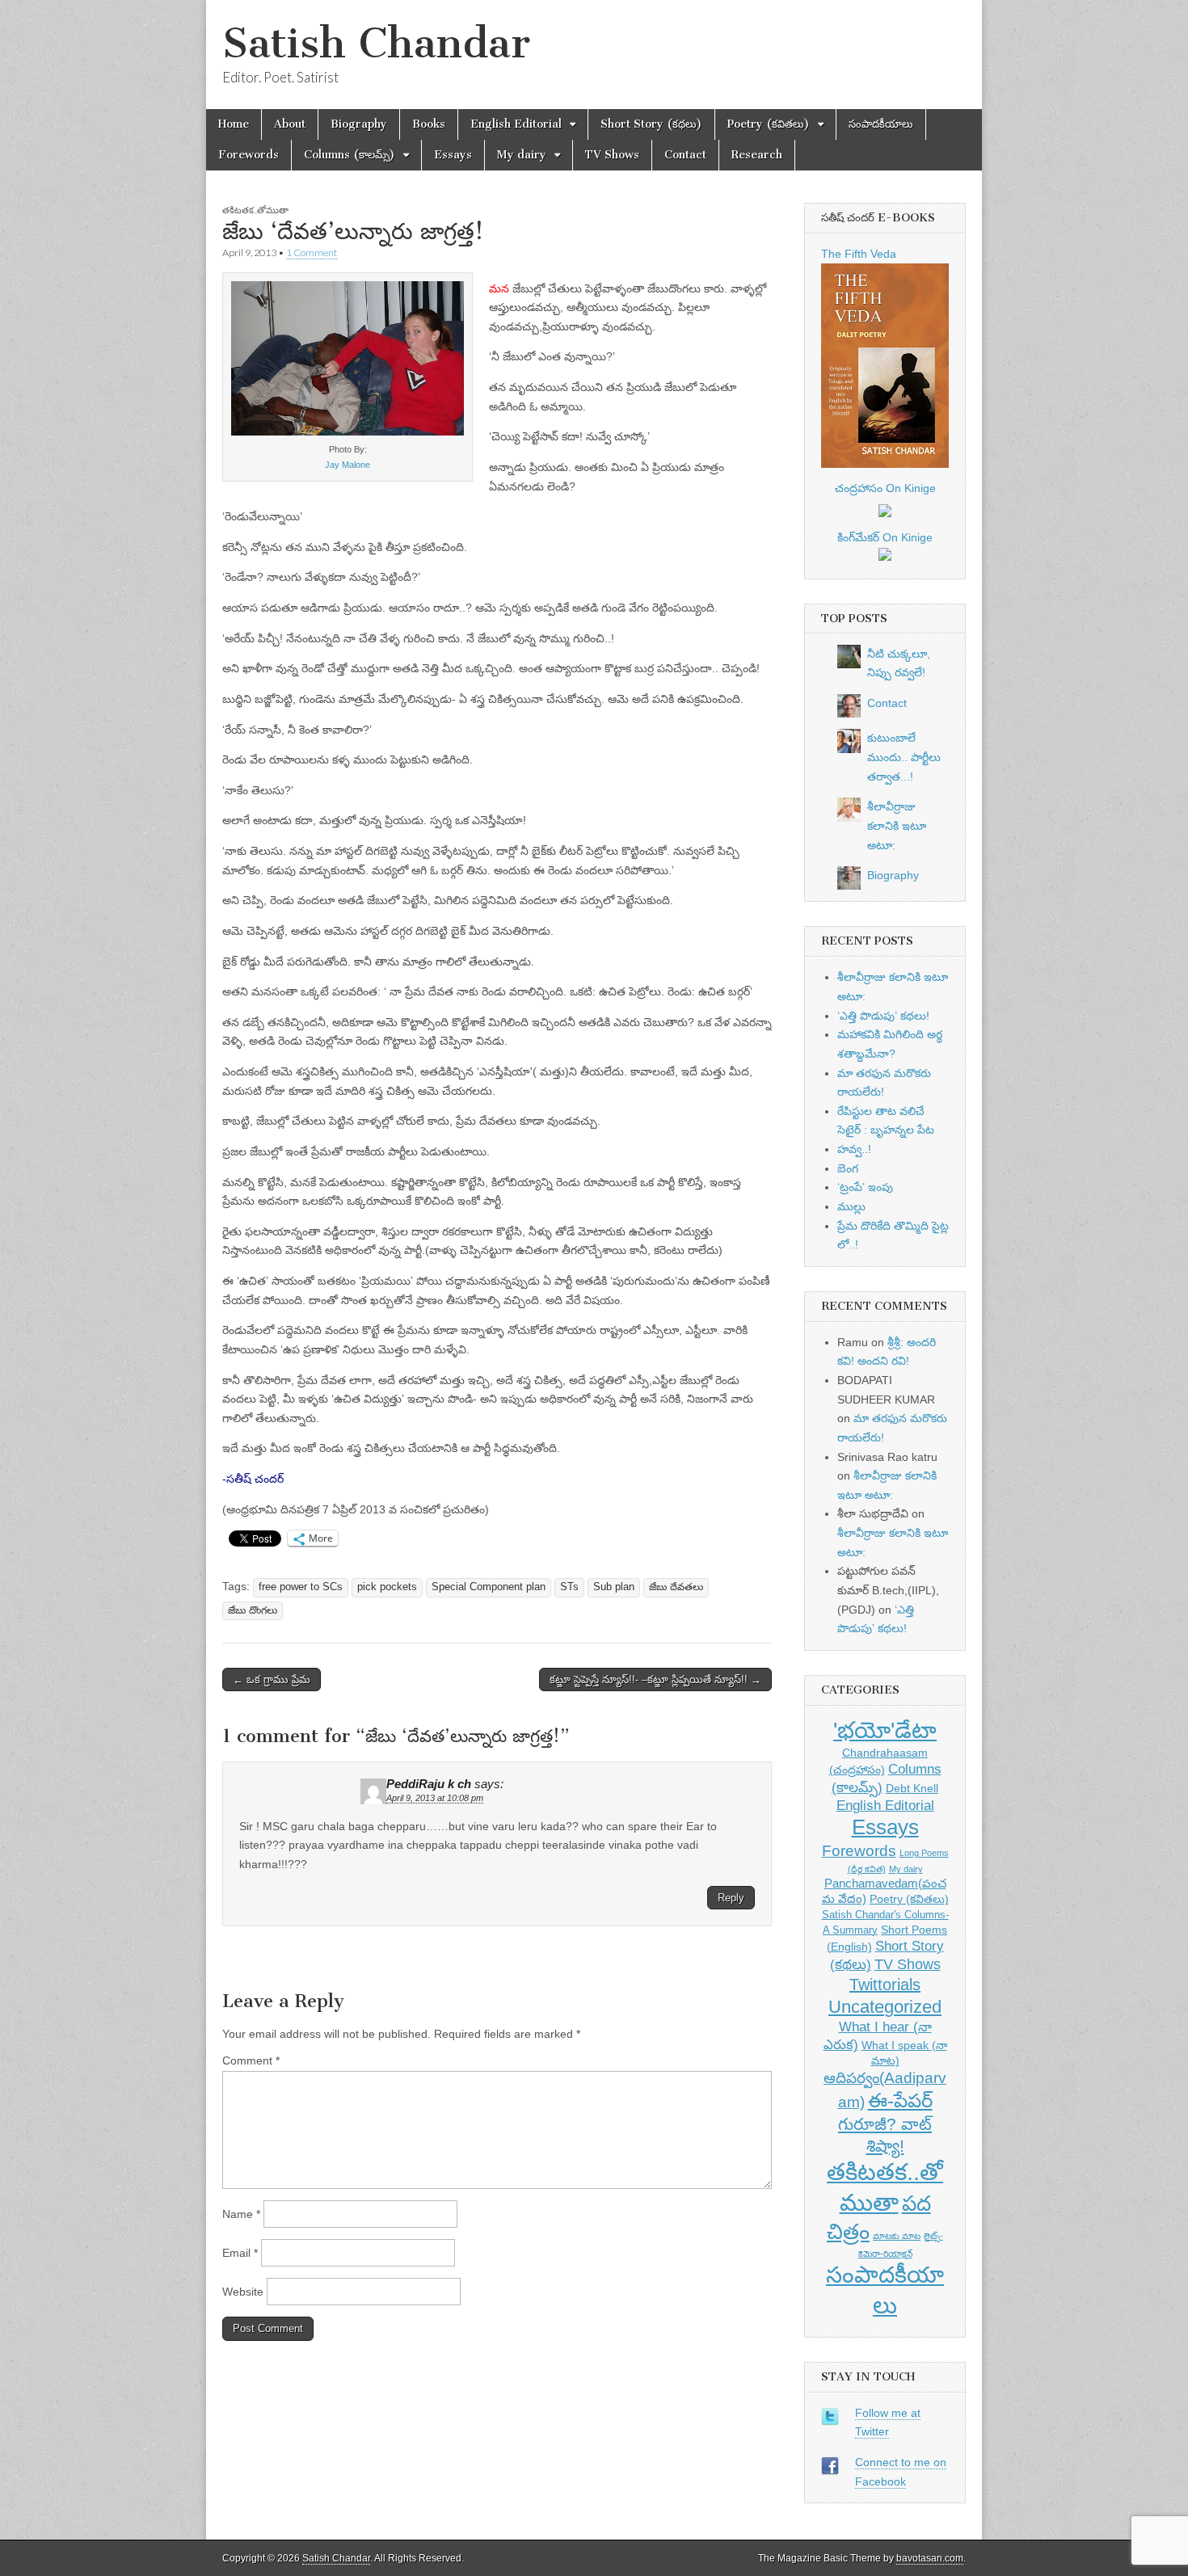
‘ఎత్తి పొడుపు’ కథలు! (883, 1016)
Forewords (249, 155)
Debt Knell (912, 1788)
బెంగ (848, 1168)
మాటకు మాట (897, 2236)
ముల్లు (851, 1206)
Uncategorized (885, 2007)
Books (429, 124)
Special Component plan (489, 1587)
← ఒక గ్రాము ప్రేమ (272, 1679)
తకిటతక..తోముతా (255, 210)
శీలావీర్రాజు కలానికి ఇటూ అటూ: (897, 825)
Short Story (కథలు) (651, 124)
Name (241, 2214)
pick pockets (387, 1587)
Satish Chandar (376, 43)
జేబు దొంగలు (253, 1610)
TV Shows (612, 155)
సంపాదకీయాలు (881, 124)
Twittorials (885, 1985)
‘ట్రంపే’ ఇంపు (865, 1187)
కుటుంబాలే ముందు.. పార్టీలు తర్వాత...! (904, 757)
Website (243, 2292)
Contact (685, 155)
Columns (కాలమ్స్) (350, 155)
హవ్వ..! (854, 1149)
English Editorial (516, 124)
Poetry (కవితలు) (769, 124)
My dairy (522, 155)
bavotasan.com (930, 2558)
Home (234, 124)
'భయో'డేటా (885, 1730)
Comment (251, 2060)
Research (757, 155)
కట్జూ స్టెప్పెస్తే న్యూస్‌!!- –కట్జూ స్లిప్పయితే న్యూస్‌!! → (655, 1679)
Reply (731, 1898)
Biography (359, 124)
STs (569, 1587)
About (290, 124)
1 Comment (312, 253)
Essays (453, 155)
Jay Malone (348, 465)
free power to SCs (301, 1587)
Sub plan (614, 1587)
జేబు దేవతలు (676, 1587)
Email (240, 2253)
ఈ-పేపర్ (900, 2100)
